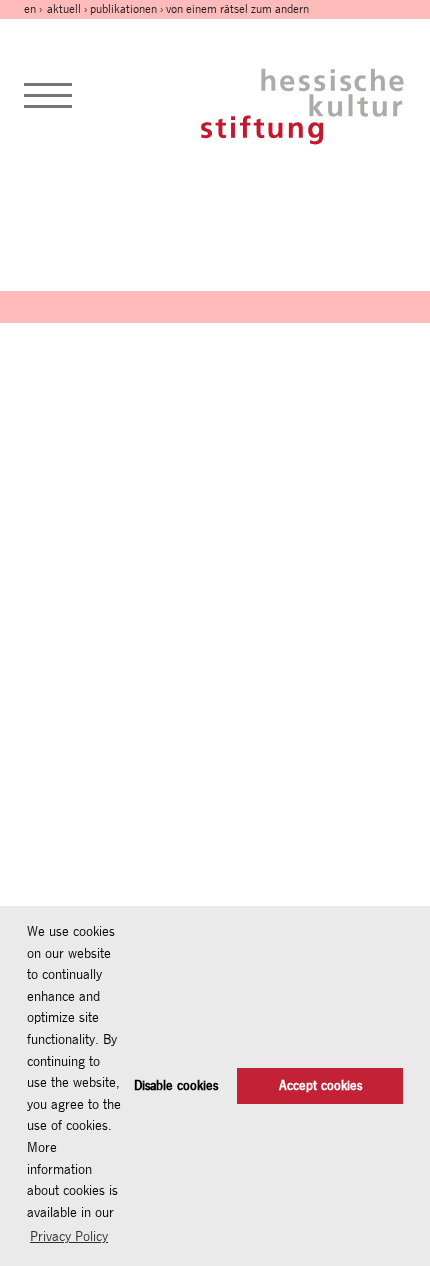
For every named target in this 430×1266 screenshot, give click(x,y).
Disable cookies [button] (176, 1085)
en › (34, 9)
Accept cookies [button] (320, 1085)
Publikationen (123, 9)
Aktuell (64, 9)
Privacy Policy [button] (69, 1236)
